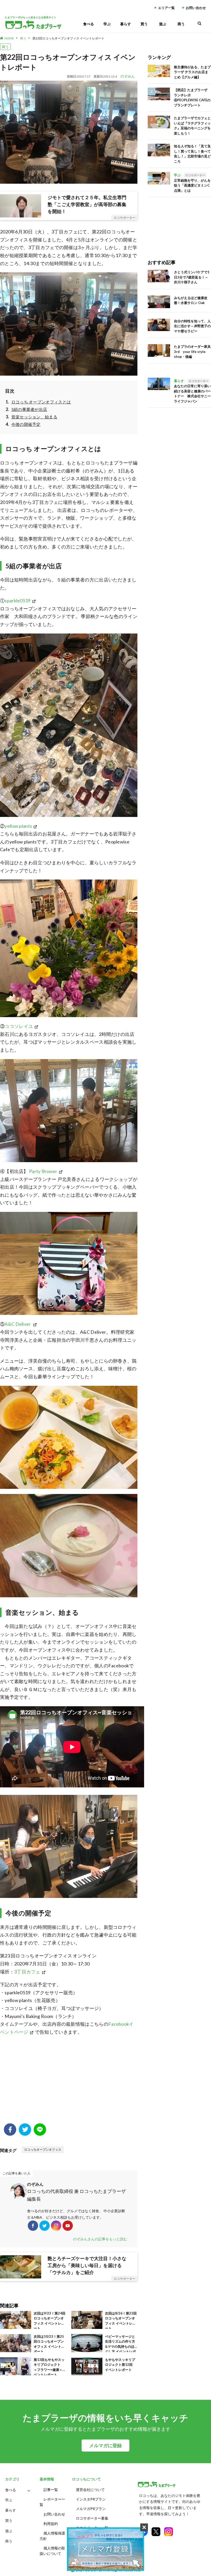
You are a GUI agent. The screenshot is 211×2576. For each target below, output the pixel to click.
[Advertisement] (69, 2082)
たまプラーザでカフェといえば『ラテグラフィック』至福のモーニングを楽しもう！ (192, 126)
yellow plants (18, 826)
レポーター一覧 (52, 2502)
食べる (89, 24)
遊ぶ (163, 24)
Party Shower (43, 1171)
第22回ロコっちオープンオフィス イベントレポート (68, 38)
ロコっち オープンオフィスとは (41, 402)
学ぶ (107, 24)
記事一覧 (51, 2490)
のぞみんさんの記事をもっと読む (100, 2239)
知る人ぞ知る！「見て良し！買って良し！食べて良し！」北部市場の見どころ (192, 154)
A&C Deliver (18, 1324)
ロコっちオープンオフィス (43, 2150)
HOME (9, 38)
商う (181, 24)
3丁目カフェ (27, 1972)
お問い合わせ (196, 8)
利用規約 (51, 2524)
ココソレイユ (19, 1026)
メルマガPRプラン (91, 2509)
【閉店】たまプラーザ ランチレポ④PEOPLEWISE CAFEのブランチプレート (192, 98)
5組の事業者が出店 (29, 409)
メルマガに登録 (105, 2446)
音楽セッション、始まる (34, 417)
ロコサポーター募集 (92, 2518)
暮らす (126, 24)
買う (144, 24)
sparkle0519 (17, 601)
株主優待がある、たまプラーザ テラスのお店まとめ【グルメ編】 (192, 72)
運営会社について (90, 2490)
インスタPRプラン (91, 2499)
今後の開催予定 (26, 424)
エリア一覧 (166, 8)
